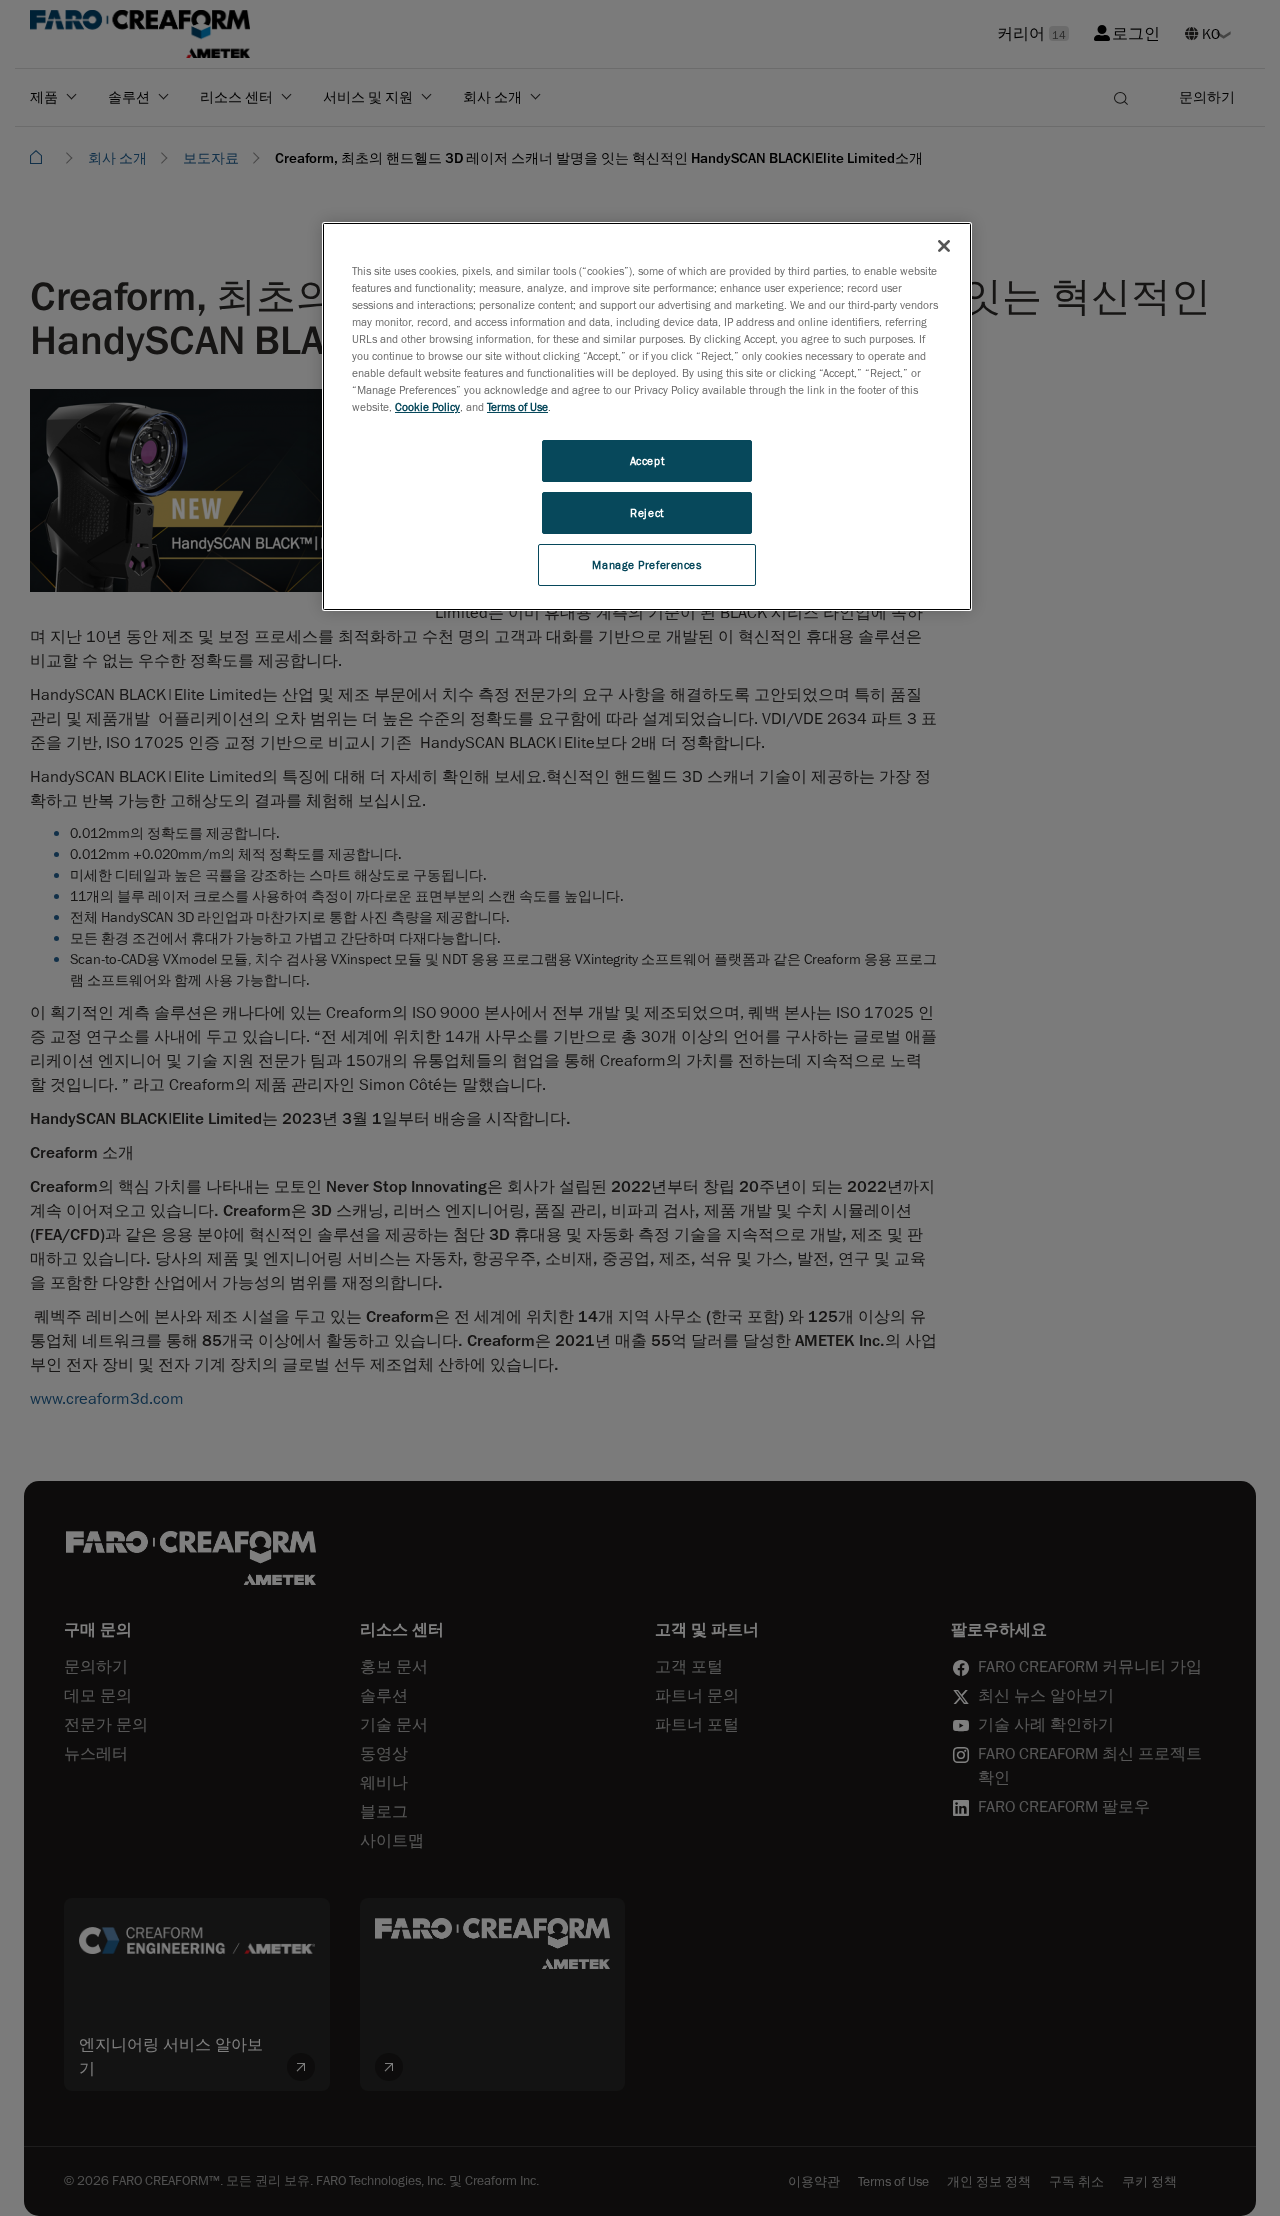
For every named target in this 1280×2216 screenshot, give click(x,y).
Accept (647, 460)
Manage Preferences (646, 564)
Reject (646, 512)
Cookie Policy (427, 406)
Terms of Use (517, 406)
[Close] (944, 246)
